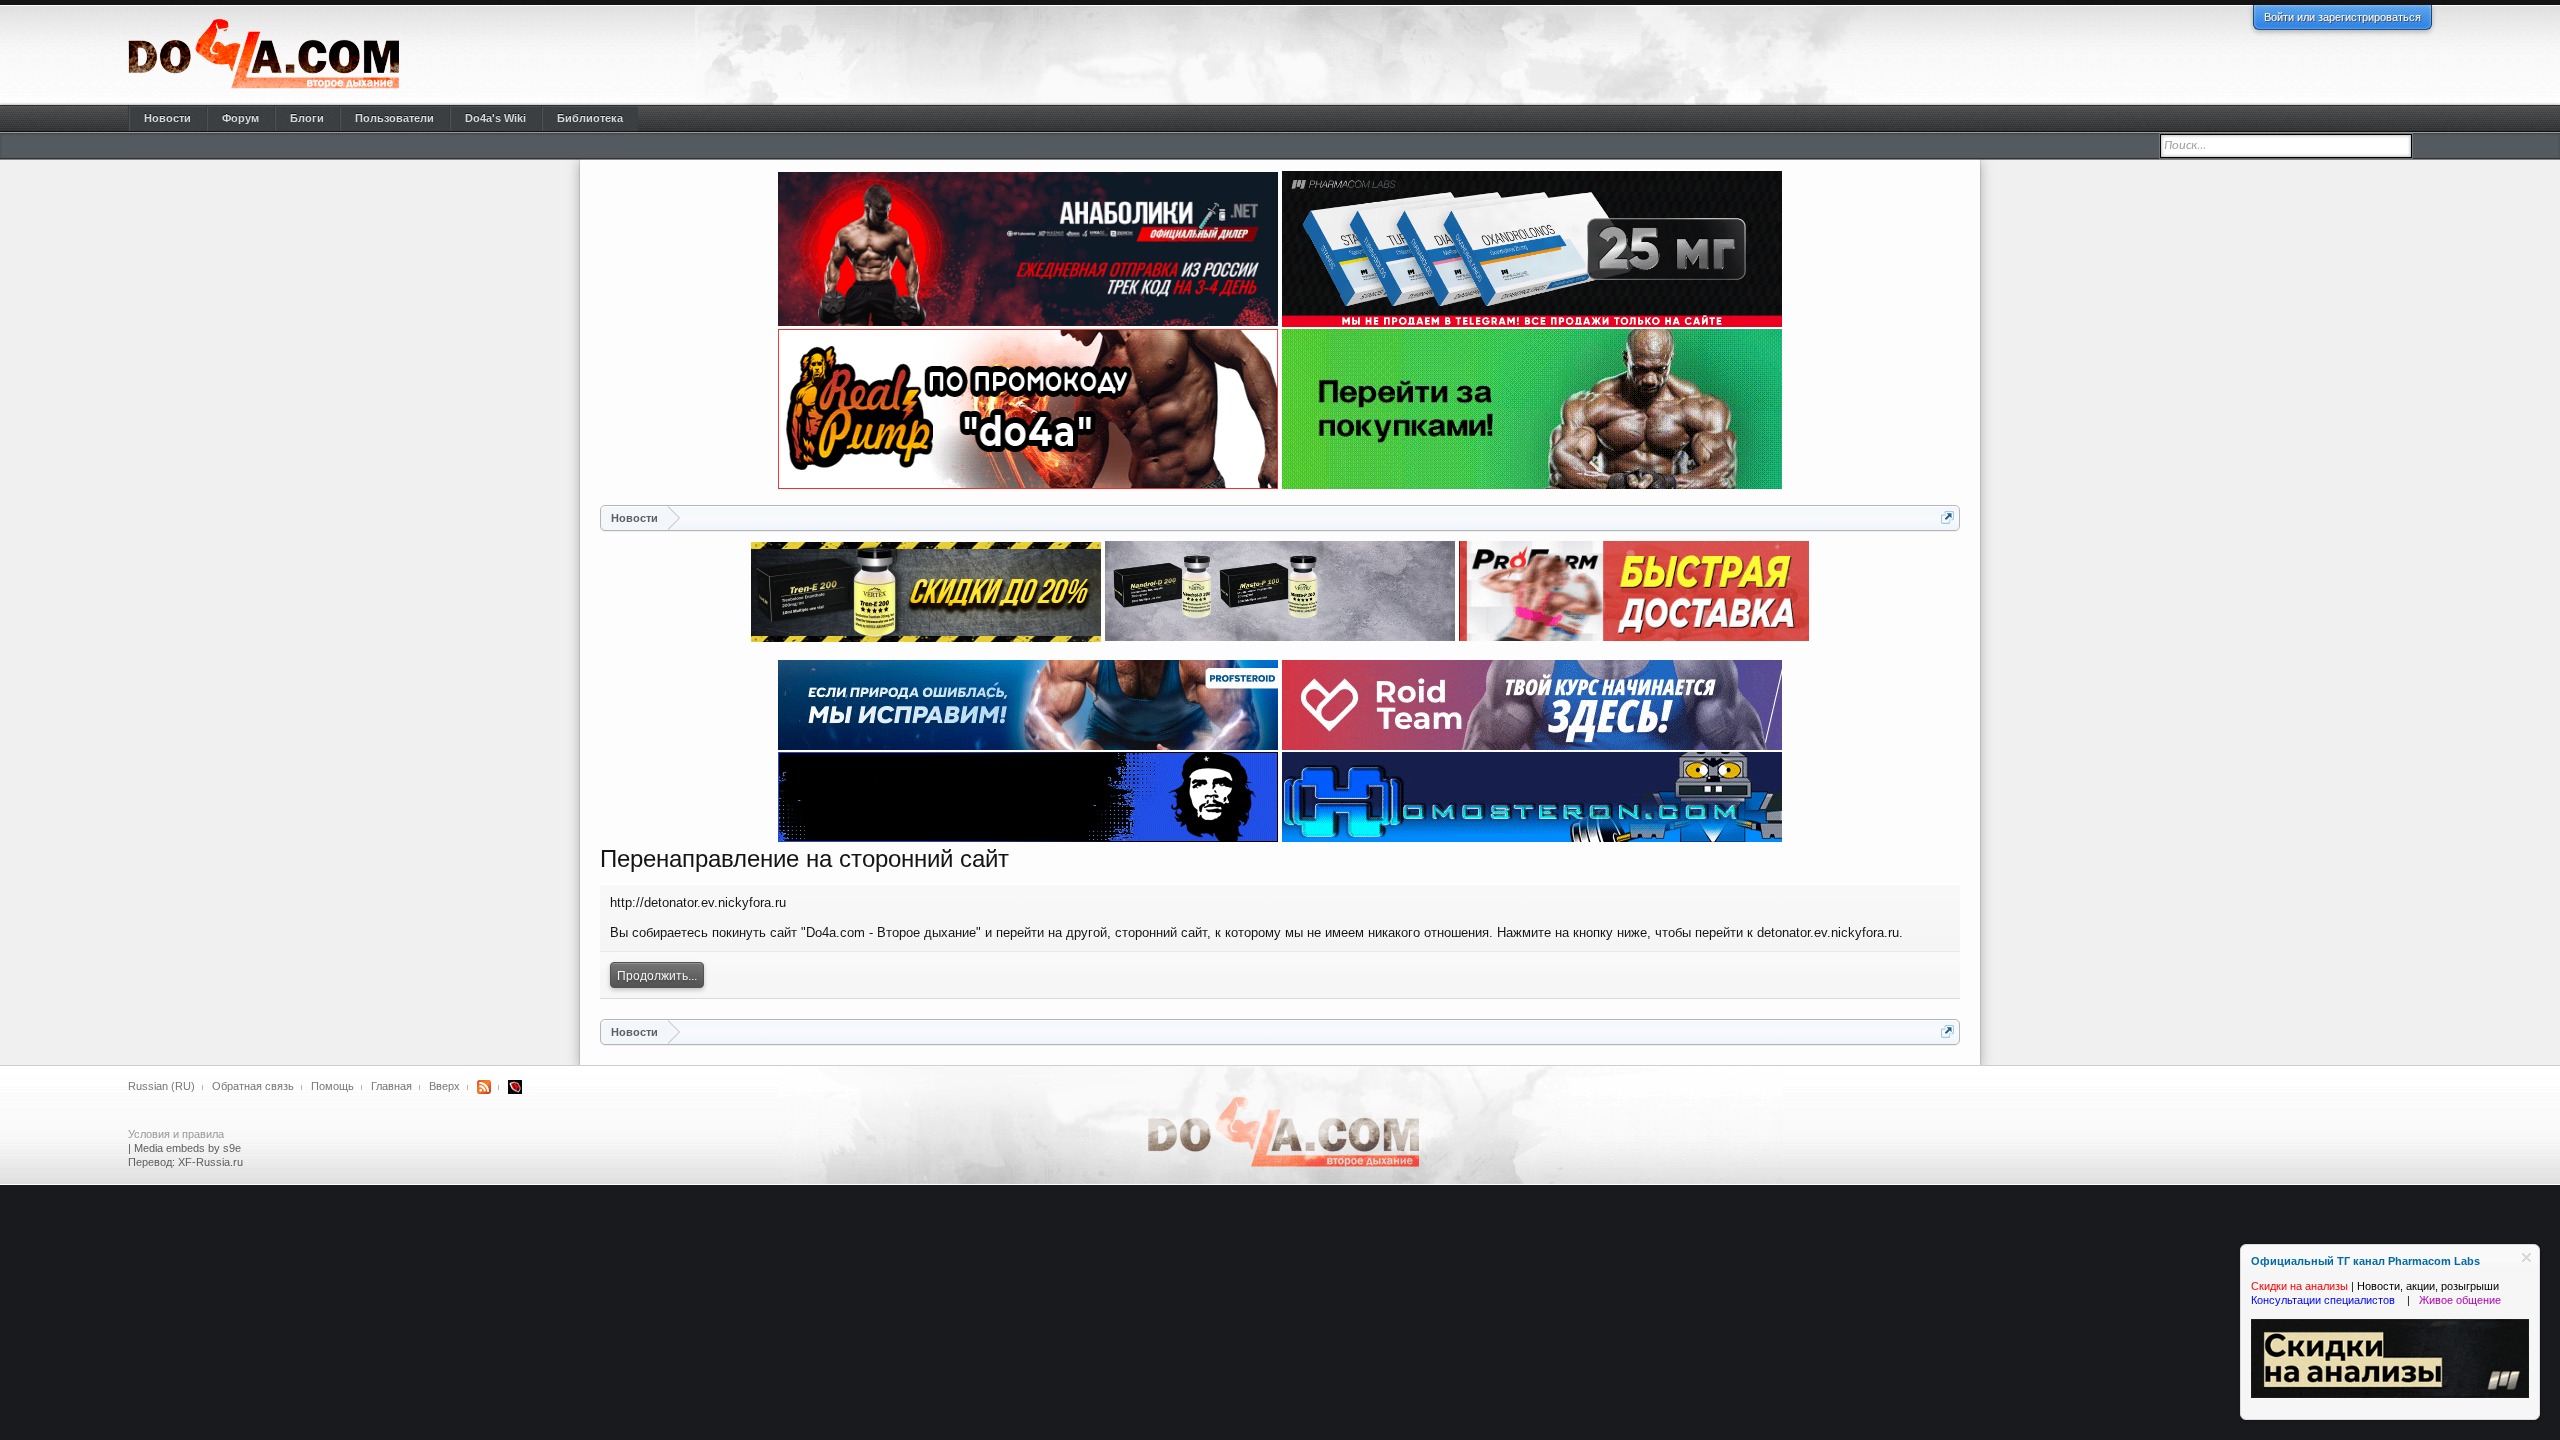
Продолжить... (657, 976)
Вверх (444, 1086)
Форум (240, 118)
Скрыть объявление (2526, 1257)
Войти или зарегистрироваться (2342, 17)
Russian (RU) (161, 1086)
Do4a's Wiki (495, 118)
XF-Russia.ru (210, 1162)
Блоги (307, 118)
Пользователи (394, 118)
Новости (167, 118)
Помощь (332, 1086)
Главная (391, 1086)
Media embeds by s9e (187, 1148)
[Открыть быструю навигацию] (1947, 517)
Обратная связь (253, 1086)
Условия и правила (176, 1134)
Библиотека (590, 118)
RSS (484, 1087)
